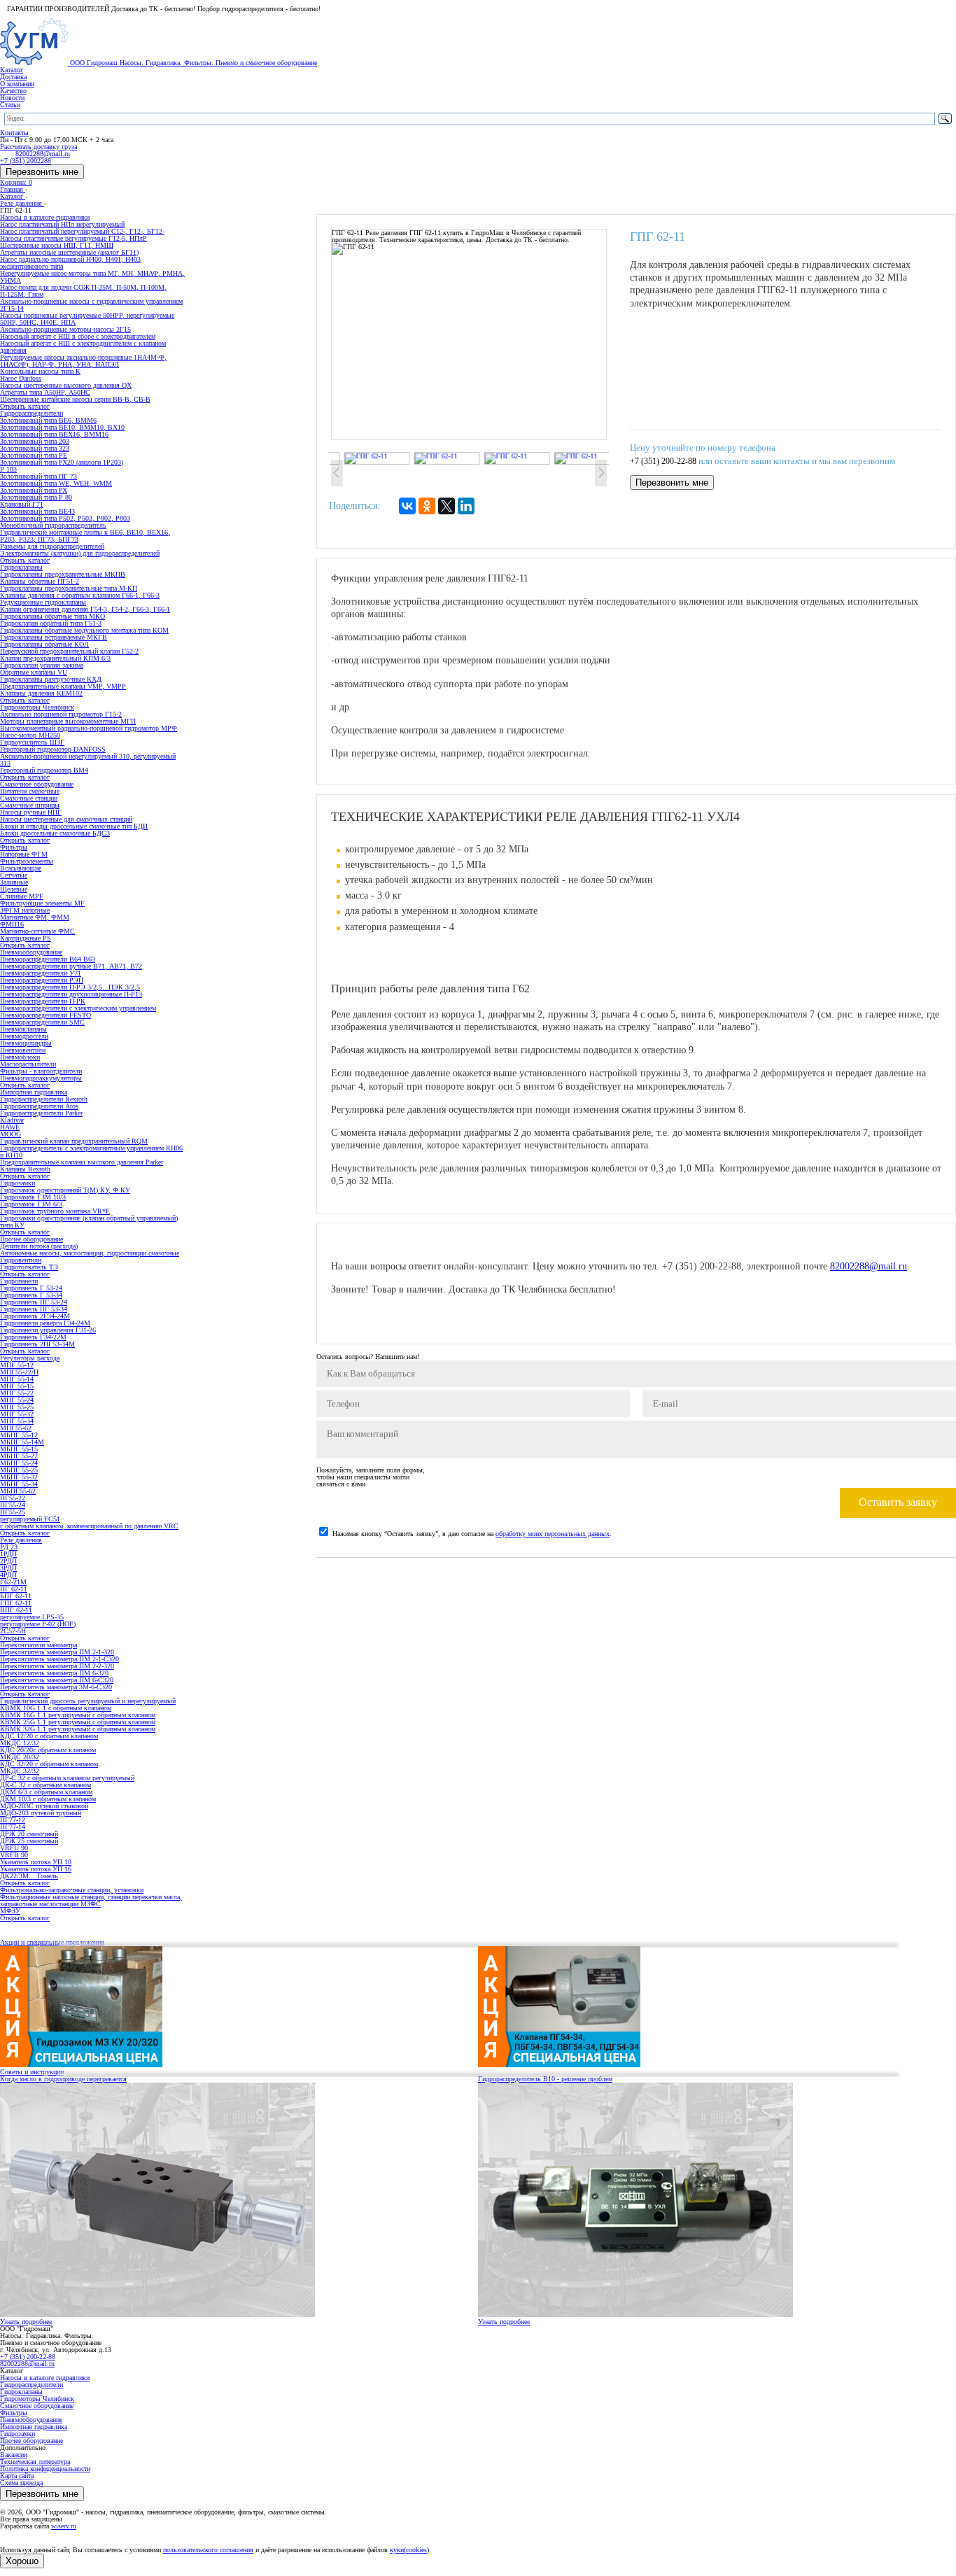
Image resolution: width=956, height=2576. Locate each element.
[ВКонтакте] (407, 506)
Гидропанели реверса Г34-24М (45, 1323)
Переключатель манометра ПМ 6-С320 (57, 1680)
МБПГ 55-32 (19, 1477)
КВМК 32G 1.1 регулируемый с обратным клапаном (78, 1729)
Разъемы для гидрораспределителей (52, 546)
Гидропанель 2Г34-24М (35, 1316)
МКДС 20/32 (20, 1757)
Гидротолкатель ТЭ (29, 1267)
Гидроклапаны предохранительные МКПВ (63, 574)
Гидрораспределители (31, 2385)
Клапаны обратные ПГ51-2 (40, 581)
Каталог (12, 70)
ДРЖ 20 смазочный (29, 1834)
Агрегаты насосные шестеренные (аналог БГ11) (69, 252)
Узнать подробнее (26, 2322)
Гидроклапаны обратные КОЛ (44, 644)
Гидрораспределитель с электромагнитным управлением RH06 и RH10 (91, 1152)
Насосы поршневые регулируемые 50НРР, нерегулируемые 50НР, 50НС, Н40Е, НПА (87, 319)
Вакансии (14, 2455)
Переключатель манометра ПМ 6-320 (54, 1673)
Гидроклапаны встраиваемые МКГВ (54, 637)
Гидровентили (21, 1260)
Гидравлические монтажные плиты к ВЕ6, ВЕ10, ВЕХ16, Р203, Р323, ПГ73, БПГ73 (85, 536)
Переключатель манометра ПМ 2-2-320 (57, 1666)
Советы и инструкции (32, 2072)
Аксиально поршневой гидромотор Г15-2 (61, 714)
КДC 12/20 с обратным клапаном (49, 1736)
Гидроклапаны (21, 2392)
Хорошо (22, 2561)
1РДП (8, 1554)
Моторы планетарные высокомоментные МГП (68, 721)
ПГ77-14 (13, 1827)
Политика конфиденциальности (45, 2469)
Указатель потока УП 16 (36, 1869)
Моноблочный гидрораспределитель (53, 525)
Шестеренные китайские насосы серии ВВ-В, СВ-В (75, 399)
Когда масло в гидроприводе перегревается (63, 2079)
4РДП (8, 1575)
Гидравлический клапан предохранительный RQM (74, 1141)
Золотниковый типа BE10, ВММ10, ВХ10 (62, 427)
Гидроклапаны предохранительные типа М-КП (69, 588)
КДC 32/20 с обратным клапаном (49, 1764)
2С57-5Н (13, 1631)
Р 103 (8, 469)
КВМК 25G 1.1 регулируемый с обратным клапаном (78, 1722)
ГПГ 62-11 (16, 1603)
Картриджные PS (26, 938)
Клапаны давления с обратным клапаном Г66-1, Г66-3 (80, 595)
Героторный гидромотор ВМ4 (44, 770)
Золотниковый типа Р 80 (36, 497)
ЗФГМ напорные (25, 910)
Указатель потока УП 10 (36, 1862)
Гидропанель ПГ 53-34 (34, 1309)
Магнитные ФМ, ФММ (35, 917)
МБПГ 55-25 (19, 1470)
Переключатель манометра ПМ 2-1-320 (57, 1652)
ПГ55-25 (13, 1512)
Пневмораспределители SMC (42, 1022)
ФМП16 (12, 924)
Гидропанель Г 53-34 (31, 1295)
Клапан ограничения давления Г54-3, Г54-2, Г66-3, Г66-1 (85, 609)
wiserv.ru (64, 2526)
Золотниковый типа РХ (34, 490)
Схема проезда (21, 2483)
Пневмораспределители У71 (41, 973)
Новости (12, 98)
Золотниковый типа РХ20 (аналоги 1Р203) (62, 462)
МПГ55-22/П (19, 1372)
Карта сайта (17, 2476)
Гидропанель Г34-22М (33, 1337)
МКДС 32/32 (20, 1771)
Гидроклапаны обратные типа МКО (52, 616)
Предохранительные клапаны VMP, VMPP (63, 686)
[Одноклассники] (427, 506)
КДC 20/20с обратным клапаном (48, 1750)
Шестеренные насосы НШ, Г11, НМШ (57, 245)
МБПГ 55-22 (19, 1456)
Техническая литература (35, 2462)
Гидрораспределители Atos (39, 1106)
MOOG (10, 1134)
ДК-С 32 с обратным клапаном (45, 1785)
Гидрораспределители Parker (41, 1113)
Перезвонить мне (42, 172)
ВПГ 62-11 (16, 1610)
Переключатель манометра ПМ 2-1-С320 (59, 1659)
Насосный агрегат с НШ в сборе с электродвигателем (78, 336)
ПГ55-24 (13, 1505)
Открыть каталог (25, 406)
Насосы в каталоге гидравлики (45, 2378)
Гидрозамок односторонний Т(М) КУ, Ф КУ (65, 1190)
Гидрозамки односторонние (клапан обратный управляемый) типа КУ (89, 1222)
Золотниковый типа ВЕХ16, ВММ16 (54, 434)
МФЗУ (10, 1911)
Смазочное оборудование (37, 2406)
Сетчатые (14, 875)
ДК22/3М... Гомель (29, 1876)
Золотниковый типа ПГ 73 (38, 476)
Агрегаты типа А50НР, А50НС (45, 392)
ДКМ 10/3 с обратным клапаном (48, 1799)
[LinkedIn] (466, 506)
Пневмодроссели (24, 1036)
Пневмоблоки (20, 1057)
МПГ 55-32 (17, 1414)
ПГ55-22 (13, 1498)
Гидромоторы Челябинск (37, 2399)
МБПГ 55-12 (19, 1435)
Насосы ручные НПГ (31, 812)
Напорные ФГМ (24, 854)
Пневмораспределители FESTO (45, 1015)
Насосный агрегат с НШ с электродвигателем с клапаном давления (83, 347)
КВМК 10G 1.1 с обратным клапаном (56, 1708)
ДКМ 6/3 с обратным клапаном (46, 1792)
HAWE (10, 1127)
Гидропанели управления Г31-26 (48, 1330)
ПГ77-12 (13, 1820)
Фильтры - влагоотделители (41, 1071)
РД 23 (9, 1547)
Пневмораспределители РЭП (42, 980)
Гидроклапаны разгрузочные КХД (51, 679)
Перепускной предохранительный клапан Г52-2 (69, 651)
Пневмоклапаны (23, 1029)
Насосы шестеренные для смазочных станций (66, 819)
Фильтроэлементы (27, 861)
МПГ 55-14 (17, 1379)
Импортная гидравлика (34, 2427)
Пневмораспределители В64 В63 (48, 959)
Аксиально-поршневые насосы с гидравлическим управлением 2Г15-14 (91, 305)
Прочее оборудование (31, 2441)
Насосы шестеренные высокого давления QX (66, 385)
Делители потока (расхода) (39, 1246)
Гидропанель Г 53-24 (31, 1288)
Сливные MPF (22, 896)
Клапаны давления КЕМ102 (41, 693)
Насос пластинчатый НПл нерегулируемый (62, 224)
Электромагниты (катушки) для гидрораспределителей (80, 553)
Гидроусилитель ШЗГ (32, 742)
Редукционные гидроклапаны (43, 602)
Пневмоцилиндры (26, 1043)
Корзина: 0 (16, 182)
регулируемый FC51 (30, 1519)
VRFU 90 (14, 1848)
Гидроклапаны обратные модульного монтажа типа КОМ (84, 630)
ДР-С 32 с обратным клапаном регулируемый (67, 1778)
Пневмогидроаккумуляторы (41, 1078)
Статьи (10, 105)
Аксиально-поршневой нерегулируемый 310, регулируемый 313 (88, 760)
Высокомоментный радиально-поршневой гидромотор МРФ (89, 728)
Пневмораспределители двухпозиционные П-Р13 (71, 994)
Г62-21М (13, 1582)
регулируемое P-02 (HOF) (38, 1624)
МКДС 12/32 (20, 1743)
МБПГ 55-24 (19, 1463)
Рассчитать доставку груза (38, 147)
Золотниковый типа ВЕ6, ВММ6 (48, 420)
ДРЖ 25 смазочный (29, 1841)
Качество (13, 91)
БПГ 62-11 (16, 1596)
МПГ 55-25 (17, 1407)
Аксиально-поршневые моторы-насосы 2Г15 (65, 329)
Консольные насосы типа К (40, 371)
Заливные (14, 882)
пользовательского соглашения (208, 2550)
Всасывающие (21, 868)
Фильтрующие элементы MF (42, 903)
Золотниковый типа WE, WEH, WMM (56, 483)
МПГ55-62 (16, 1428)
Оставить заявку (898, 1502)
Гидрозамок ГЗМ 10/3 (33, 1197)
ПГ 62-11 (14, 1589)
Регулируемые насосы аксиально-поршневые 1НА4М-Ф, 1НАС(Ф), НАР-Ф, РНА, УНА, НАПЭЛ (83, 361)
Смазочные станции (29, 798)
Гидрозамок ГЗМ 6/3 (31, 1204)
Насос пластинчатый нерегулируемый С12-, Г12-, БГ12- (82, 231)
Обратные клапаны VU (34, 672)
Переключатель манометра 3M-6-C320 (56, 1687)
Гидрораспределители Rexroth (44, 1099)
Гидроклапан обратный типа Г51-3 (51, 623)
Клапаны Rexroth (25, 1169)
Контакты (14, 133)
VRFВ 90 (14, 1855)
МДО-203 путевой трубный (41, 1813)
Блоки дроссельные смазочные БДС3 (55, 833)
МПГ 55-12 (17, 1365)
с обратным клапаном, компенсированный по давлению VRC (89, 1526)
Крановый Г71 (22, 504)
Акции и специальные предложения (52, 1942)
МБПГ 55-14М (22, 1442)
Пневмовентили (23, 1050)
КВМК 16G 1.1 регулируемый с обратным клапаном (78, 1715)
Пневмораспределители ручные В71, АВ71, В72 (71, 966)
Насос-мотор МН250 (30, 735)
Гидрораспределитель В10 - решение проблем (545, 2079)
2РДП (8, 1561)
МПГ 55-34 (17, 1421)
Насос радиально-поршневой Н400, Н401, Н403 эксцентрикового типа (70, 263)
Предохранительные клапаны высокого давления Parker (82, 1162)
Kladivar (12, 1120)
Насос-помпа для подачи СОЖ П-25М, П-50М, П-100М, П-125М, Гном (83, 291)
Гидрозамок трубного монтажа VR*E (55, 1211)
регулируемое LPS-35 (32, 1617)
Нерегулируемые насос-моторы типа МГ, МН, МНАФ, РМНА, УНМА (92, 277)
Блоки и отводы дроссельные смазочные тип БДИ (74, 826)
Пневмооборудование (31, 2420)
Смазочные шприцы (30, 805)
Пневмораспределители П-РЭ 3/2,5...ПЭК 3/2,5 (70, 987)
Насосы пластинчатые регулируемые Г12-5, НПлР (73, 238)
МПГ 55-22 (17, 1393)
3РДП (8, 1568)
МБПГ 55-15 (19, 1449)
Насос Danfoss (21, 378)
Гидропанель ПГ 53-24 (34, 1302)
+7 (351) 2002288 (26, 161)
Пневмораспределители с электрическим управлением (78, 1008)
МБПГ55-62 (18, 1491)
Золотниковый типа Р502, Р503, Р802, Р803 (65, 518)
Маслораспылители (28, 1064)
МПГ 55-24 (17, 1400)
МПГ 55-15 (17, 1386)
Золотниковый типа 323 (35, 448)
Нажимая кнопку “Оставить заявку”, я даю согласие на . (472, 1534)
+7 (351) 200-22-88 (663, 462)
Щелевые (14, 889)
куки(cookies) (409, 2550)
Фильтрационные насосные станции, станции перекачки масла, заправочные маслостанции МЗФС (91, 1900)
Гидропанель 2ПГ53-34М (37, 1344)
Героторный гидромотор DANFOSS (53, 749)
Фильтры (14, 2413)
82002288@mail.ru (869, 1266)
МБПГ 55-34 (19, 1484)
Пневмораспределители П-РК (43, 1001)
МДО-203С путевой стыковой (44, 1806)
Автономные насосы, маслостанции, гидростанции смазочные (90, 1253)
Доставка (13, 77)
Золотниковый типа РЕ (34, 455)
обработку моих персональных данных (553, 1534)
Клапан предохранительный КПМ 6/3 (55, 658)
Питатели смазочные (30, 791)
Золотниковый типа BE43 (37, 511)
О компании (17, 84)
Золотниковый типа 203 (35, 441)
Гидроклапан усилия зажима (42, 665)
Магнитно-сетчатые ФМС (37, 931)
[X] (447, 506)
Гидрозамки (17, 2434)
